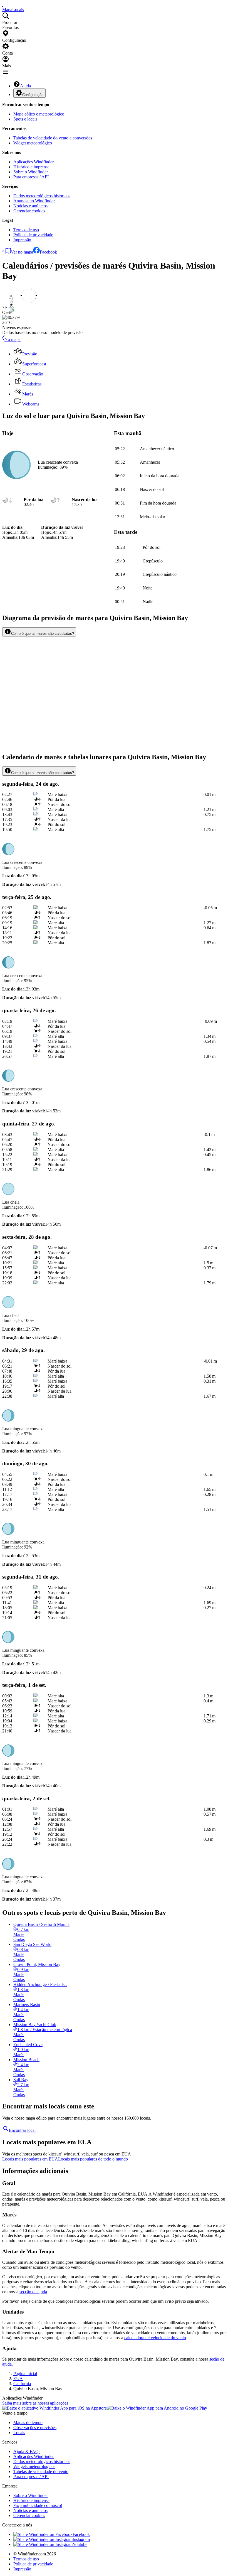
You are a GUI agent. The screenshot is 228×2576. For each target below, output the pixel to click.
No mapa (13, 339)
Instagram (81, 2539)
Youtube (80, 2544)
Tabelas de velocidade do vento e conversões (53, 138)
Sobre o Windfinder (31, 172)
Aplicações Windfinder (34, 162)
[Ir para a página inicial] (3, 5)
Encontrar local (22, 2130)
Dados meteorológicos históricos (42, 196)
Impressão (22, 240)
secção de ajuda (33, 2292)
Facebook (48, 252)
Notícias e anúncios (30, 206)
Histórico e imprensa (31, 167)
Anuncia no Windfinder (34, 201)
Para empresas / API (31, 177)
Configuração (33, 95)
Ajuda (25, 86)
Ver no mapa (22, 252)
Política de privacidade (33, 235)
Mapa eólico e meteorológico (39, 114)
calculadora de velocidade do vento (155, 2338)
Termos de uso (26, 230)
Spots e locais (25, 119)
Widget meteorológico (33, 143)
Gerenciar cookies (29, 211)
